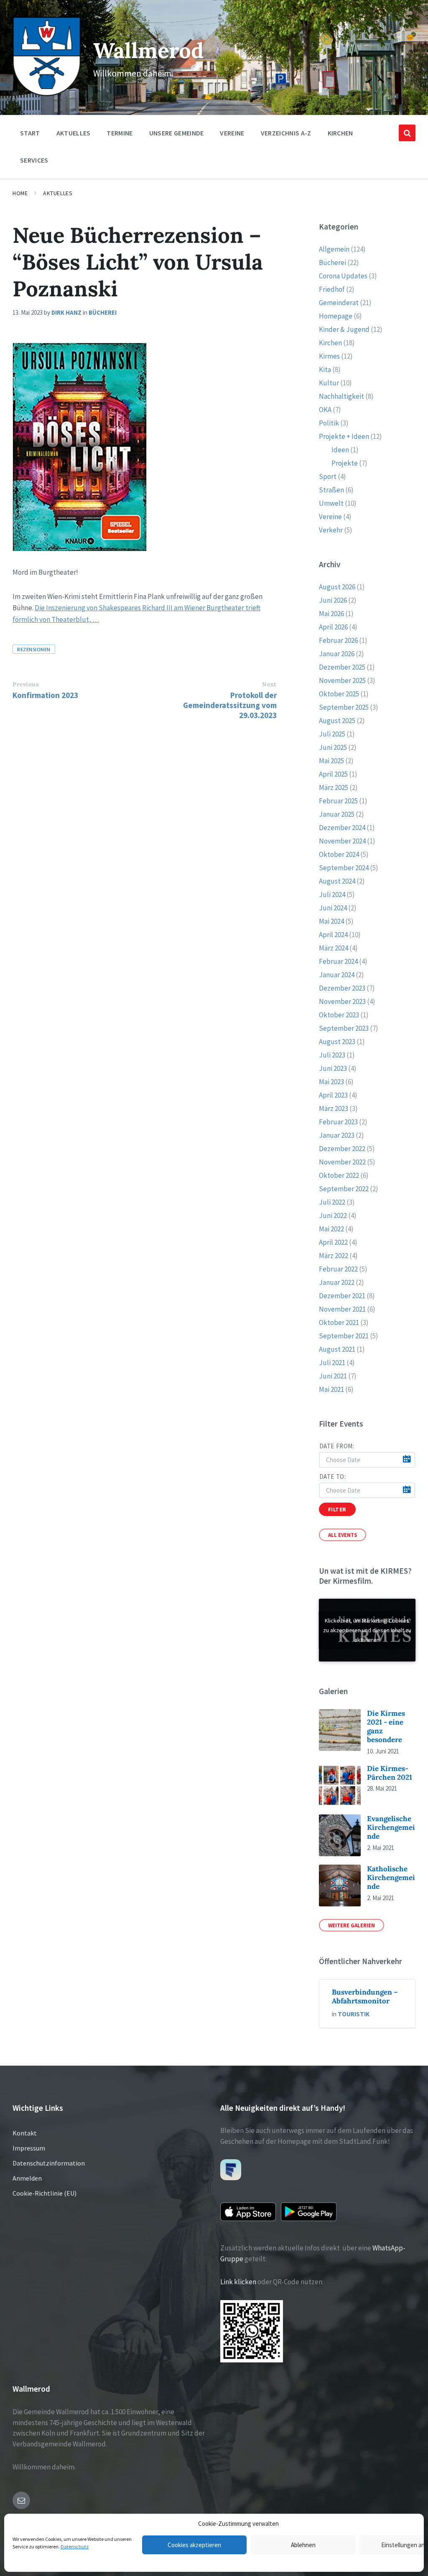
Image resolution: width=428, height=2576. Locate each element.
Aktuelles (58, 193)
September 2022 (344, 1189)
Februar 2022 (338, 1269)
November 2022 (342, 1162)
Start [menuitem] (30, 133)
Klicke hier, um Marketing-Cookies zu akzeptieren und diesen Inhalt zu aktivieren (367, 1630)
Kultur (329, 383)
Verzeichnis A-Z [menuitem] (286, 133)
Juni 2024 (333, 908)
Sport (328, 476)
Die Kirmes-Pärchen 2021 (390, 1773)
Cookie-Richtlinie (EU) (45, 2193)
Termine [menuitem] (120, 133)
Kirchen (330, 343)
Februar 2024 (338, 961)
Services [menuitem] (34, 160)
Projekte (345, 463)
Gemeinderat (339, 303)
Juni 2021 (333, 1376)
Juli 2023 (332, 1055)
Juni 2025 (333, 747)
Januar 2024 (337, 975)
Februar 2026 (338, 640)
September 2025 (344, 707)
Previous (26, 684)
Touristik (354, 2014)
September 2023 (344, 1028)
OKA (325, 410)
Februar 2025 (338, 801)
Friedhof (332, 289)
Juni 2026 (333, 600)
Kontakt (25, 2133)
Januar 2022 (337, 1282)
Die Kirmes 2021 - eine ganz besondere (386, 1727)
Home (20, 193)
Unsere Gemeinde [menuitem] (177, 133)
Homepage (336, 316)
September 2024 (344, 868)
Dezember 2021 (342, 1296)
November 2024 (342, 841)
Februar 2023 (338, 1122)
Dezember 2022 (342, 1149)
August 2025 (337, 721)
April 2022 (333, 1242)
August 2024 (337, 881)
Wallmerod (148, 50)
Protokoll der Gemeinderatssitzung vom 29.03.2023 (230, 705)
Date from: (337, 1446)
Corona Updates (343, 276)
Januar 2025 (337, 814)
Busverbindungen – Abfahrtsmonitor (365, 1996)
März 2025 (334, 787)
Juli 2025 (332, 734)
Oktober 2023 (339, 1015)
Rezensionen (34, 649)
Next (269, 684)
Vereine (330, 517)
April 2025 (333, 774)
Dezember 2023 (342, 988)
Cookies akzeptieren (194, 2545)
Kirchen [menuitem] (340, 133)
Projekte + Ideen (344, 436)
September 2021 (344, 1336)
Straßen (331, 490)
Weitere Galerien (352, 1925)
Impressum (29, 2148)
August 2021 (337, 1349)
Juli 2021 (332, 1363)
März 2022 (334, 1256)
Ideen (340, 450)
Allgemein (334, 249)
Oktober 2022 (339, 1175)
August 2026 (337, 587)
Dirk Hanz (66, 312)
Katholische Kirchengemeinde (391, 1878)
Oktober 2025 (339, 694)
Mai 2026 (331, 614)
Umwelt (331, 503)
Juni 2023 (333, 1068)
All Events (343, 1535)
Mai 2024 (331, 921)
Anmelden (27, 2178)
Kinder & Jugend (344, 329)
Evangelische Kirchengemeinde (391, 1828)
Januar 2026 (337, 654)
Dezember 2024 (342, 828)
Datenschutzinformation (49, 2163)
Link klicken (238, 2282)
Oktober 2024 (339, 854)
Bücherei (103, 312)
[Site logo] (47, 94)
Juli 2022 (332, 1202)
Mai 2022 (331, 1229)
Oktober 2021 (339, 1322)
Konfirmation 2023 (45, 695)
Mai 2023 (331, 1082)
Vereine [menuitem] (232, 133)
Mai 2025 (331, 761)
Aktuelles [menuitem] (74, 133)
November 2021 (342, 1309)
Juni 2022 (333, 1215)
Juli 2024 (332, 894)
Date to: (333, 1477)
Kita (325, 369)
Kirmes (329, 356)
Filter (337, 1509)
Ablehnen (303, 2545)
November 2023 (342, 1001)
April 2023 (333, 1095)
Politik (329, 423)
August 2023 (337, 1042)
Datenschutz (75, 2547)
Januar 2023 (337, 1135)
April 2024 (333, 935)
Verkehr (331, 530)
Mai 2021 (331, 1389)
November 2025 (342, 680)
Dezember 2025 (342, 667)
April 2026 (333, 627)
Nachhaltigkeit (341, 396)
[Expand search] (407, 133)
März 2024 (334, 948)
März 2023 (334, 1108)
